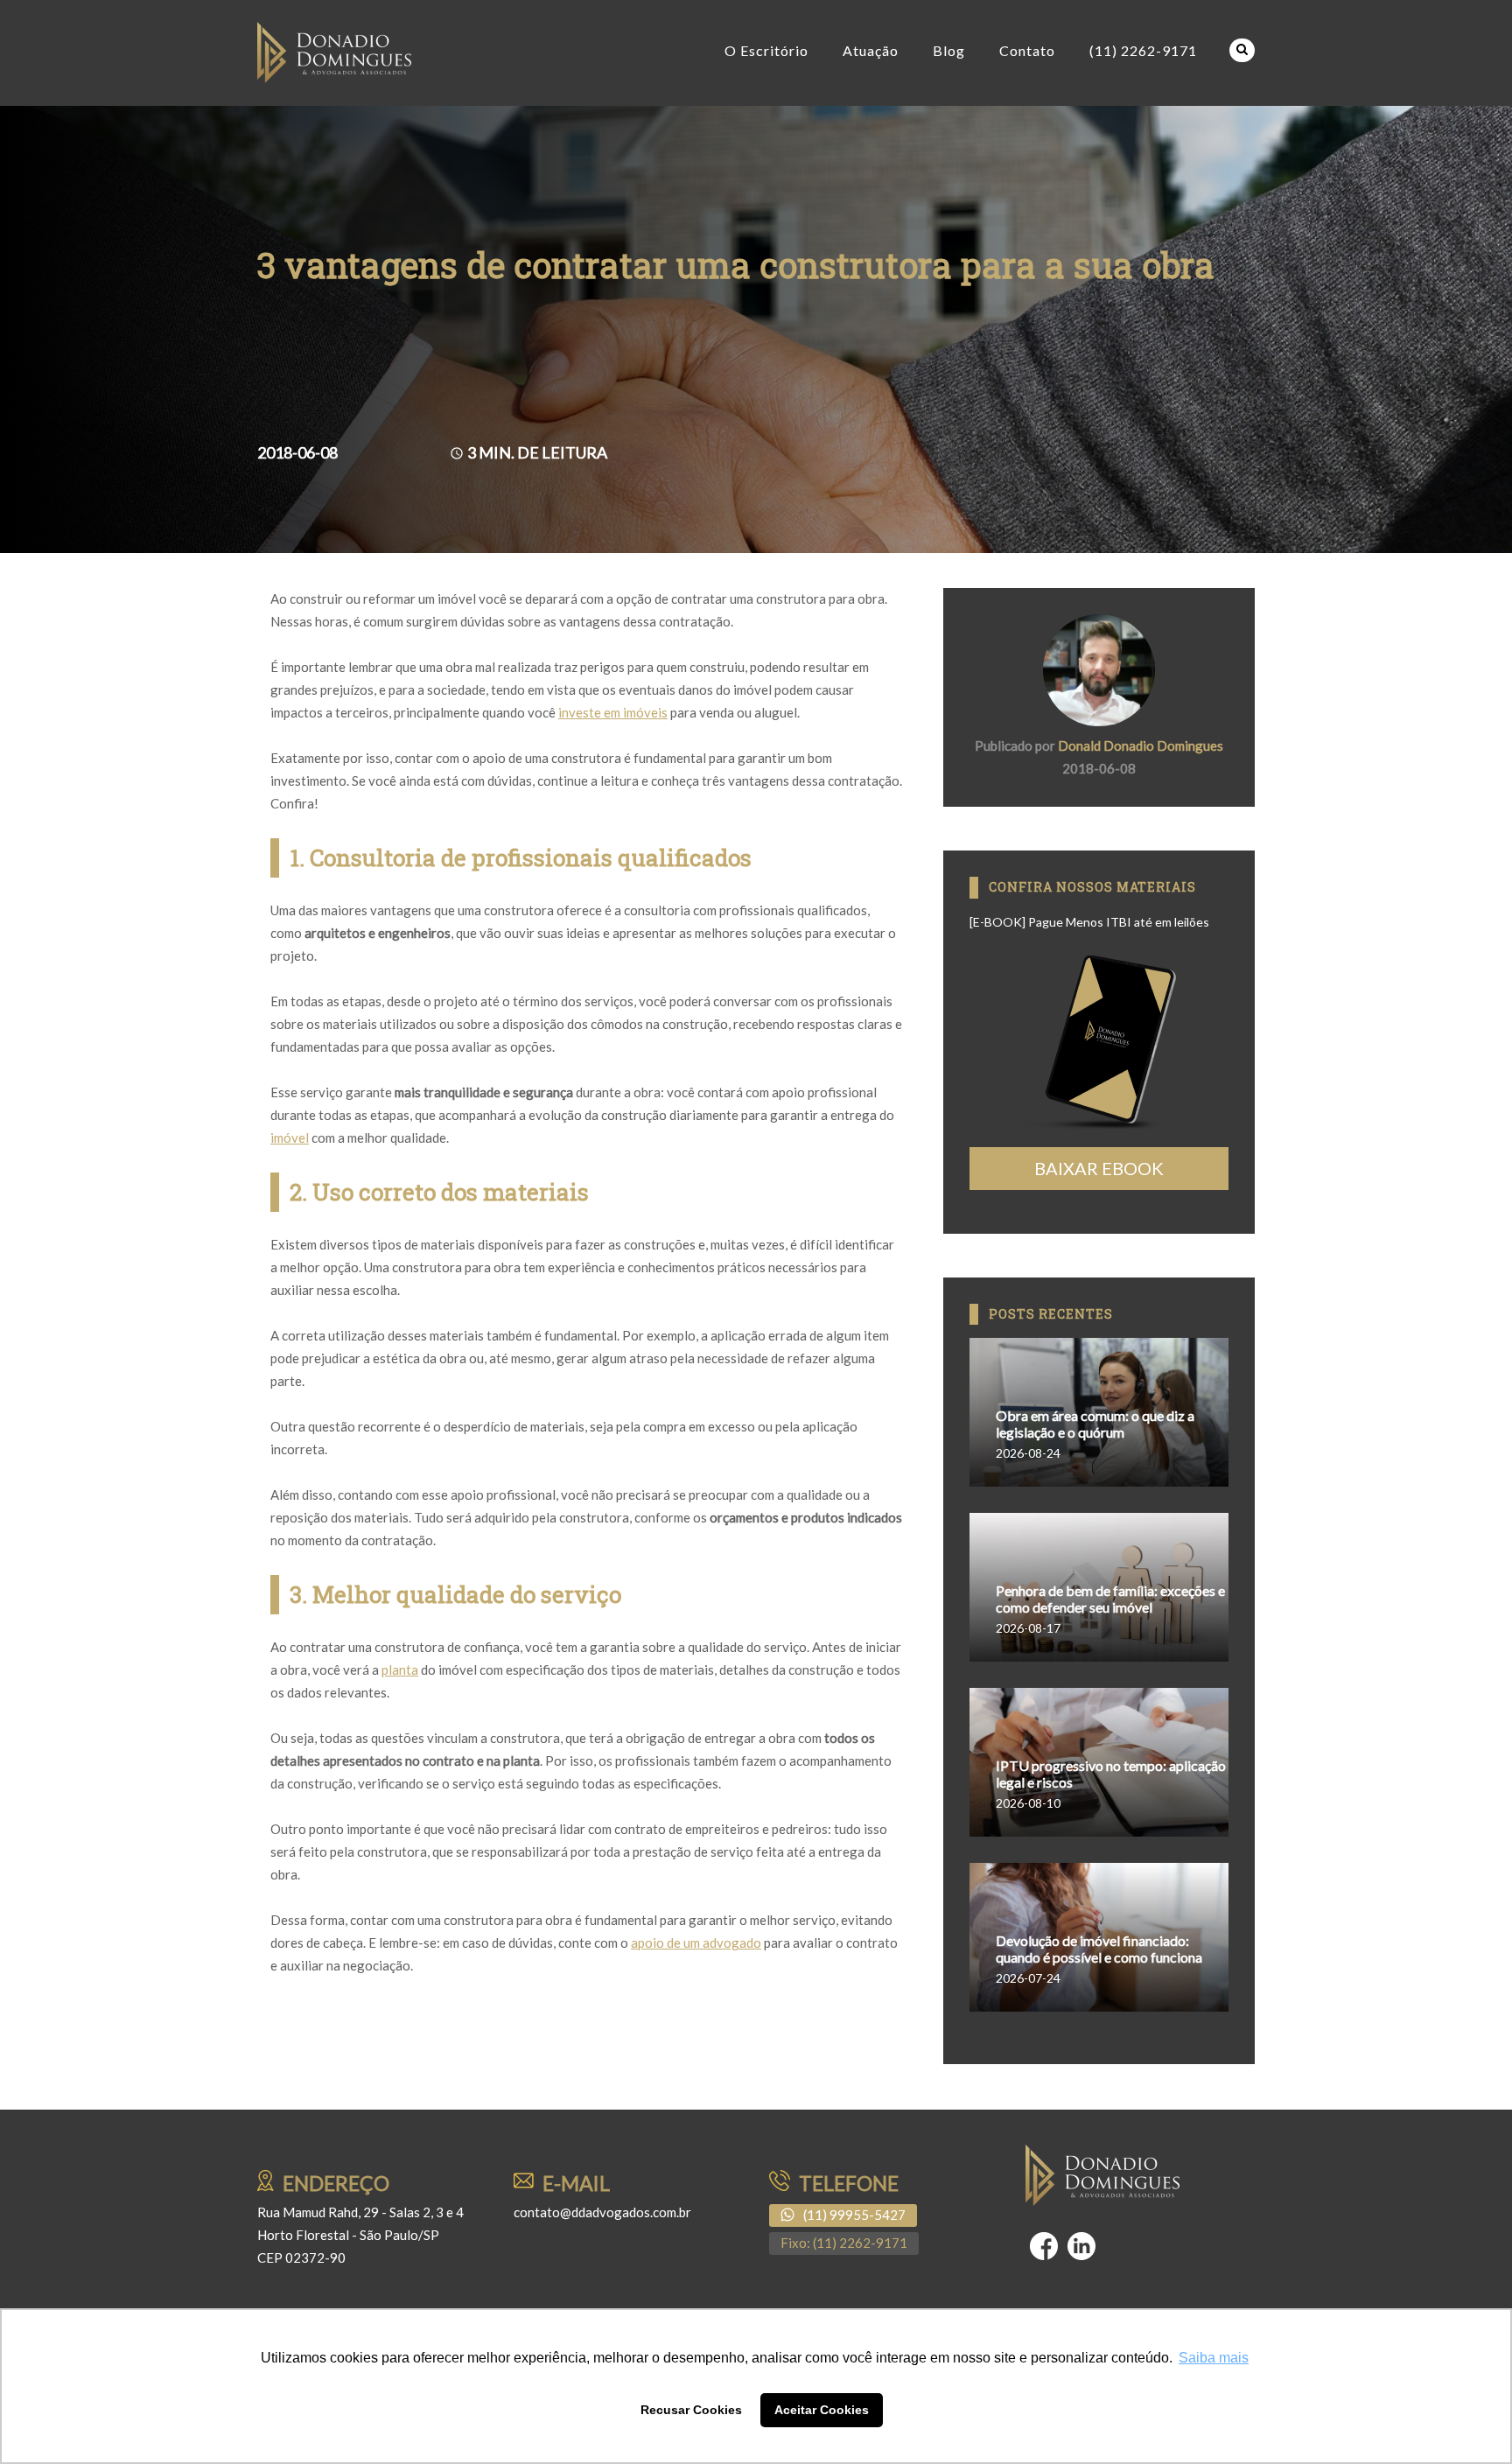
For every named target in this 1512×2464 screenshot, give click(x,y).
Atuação (871, 50)
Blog (949, 50)
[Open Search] (1242, 50)
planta (400, 1669)
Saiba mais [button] (1214, 2358)
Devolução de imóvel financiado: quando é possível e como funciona (1099, 1949)
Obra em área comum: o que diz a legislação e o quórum (1095, 1424)
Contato (1027, 50)
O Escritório (766, 50)
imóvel (290, 1137)
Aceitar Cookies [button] (822, 2410)
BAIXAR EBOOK (1099, 1168)
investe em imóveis (613, 712)
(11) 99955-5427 (854, 2215)
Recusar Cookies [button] (691, 2410)
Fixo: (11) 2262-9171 (844, 2243)
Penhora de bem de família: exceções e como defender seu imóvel (1110, 1599)
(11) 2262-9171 (1143, 50)
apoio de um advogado (696, 1942)
